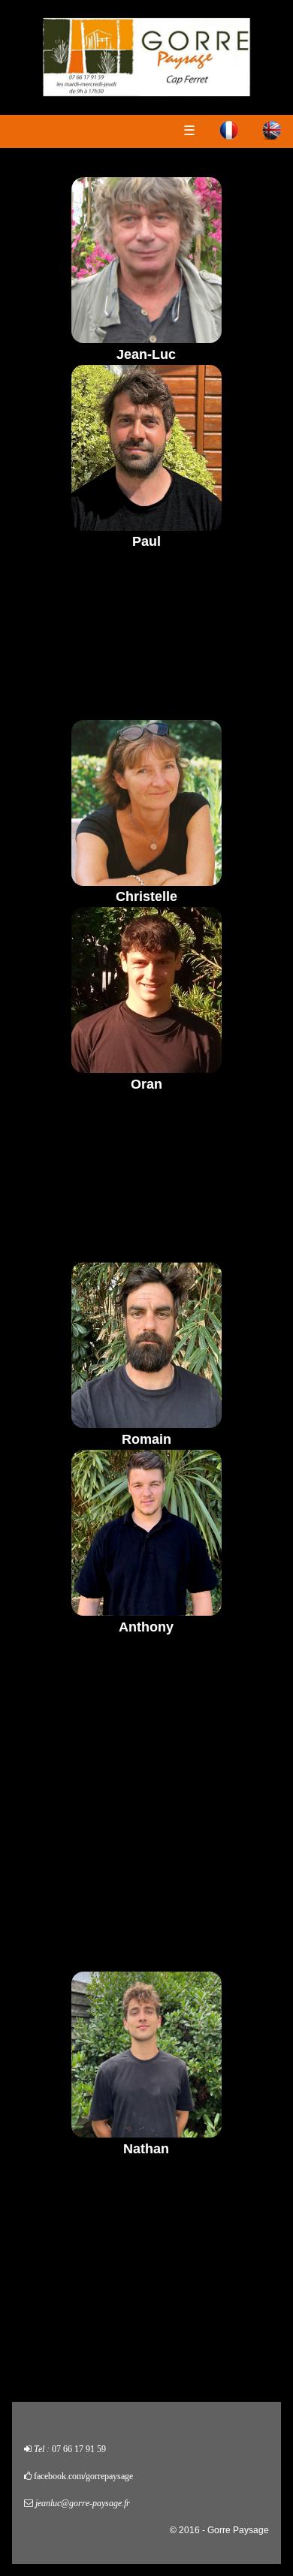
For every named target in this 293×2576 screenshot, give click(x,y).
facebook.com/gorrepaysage (83, 2476)
